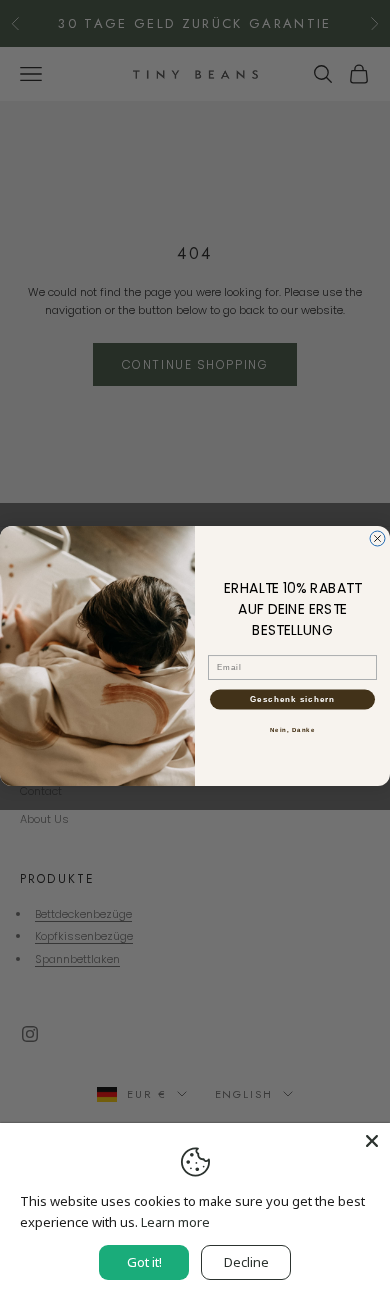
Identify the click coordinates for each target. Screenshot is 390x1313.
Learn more (175, 1222)
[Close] (372, 1141)
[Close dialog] (377, 538)
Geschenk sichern (292, 700)
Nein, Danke (293, 730)
